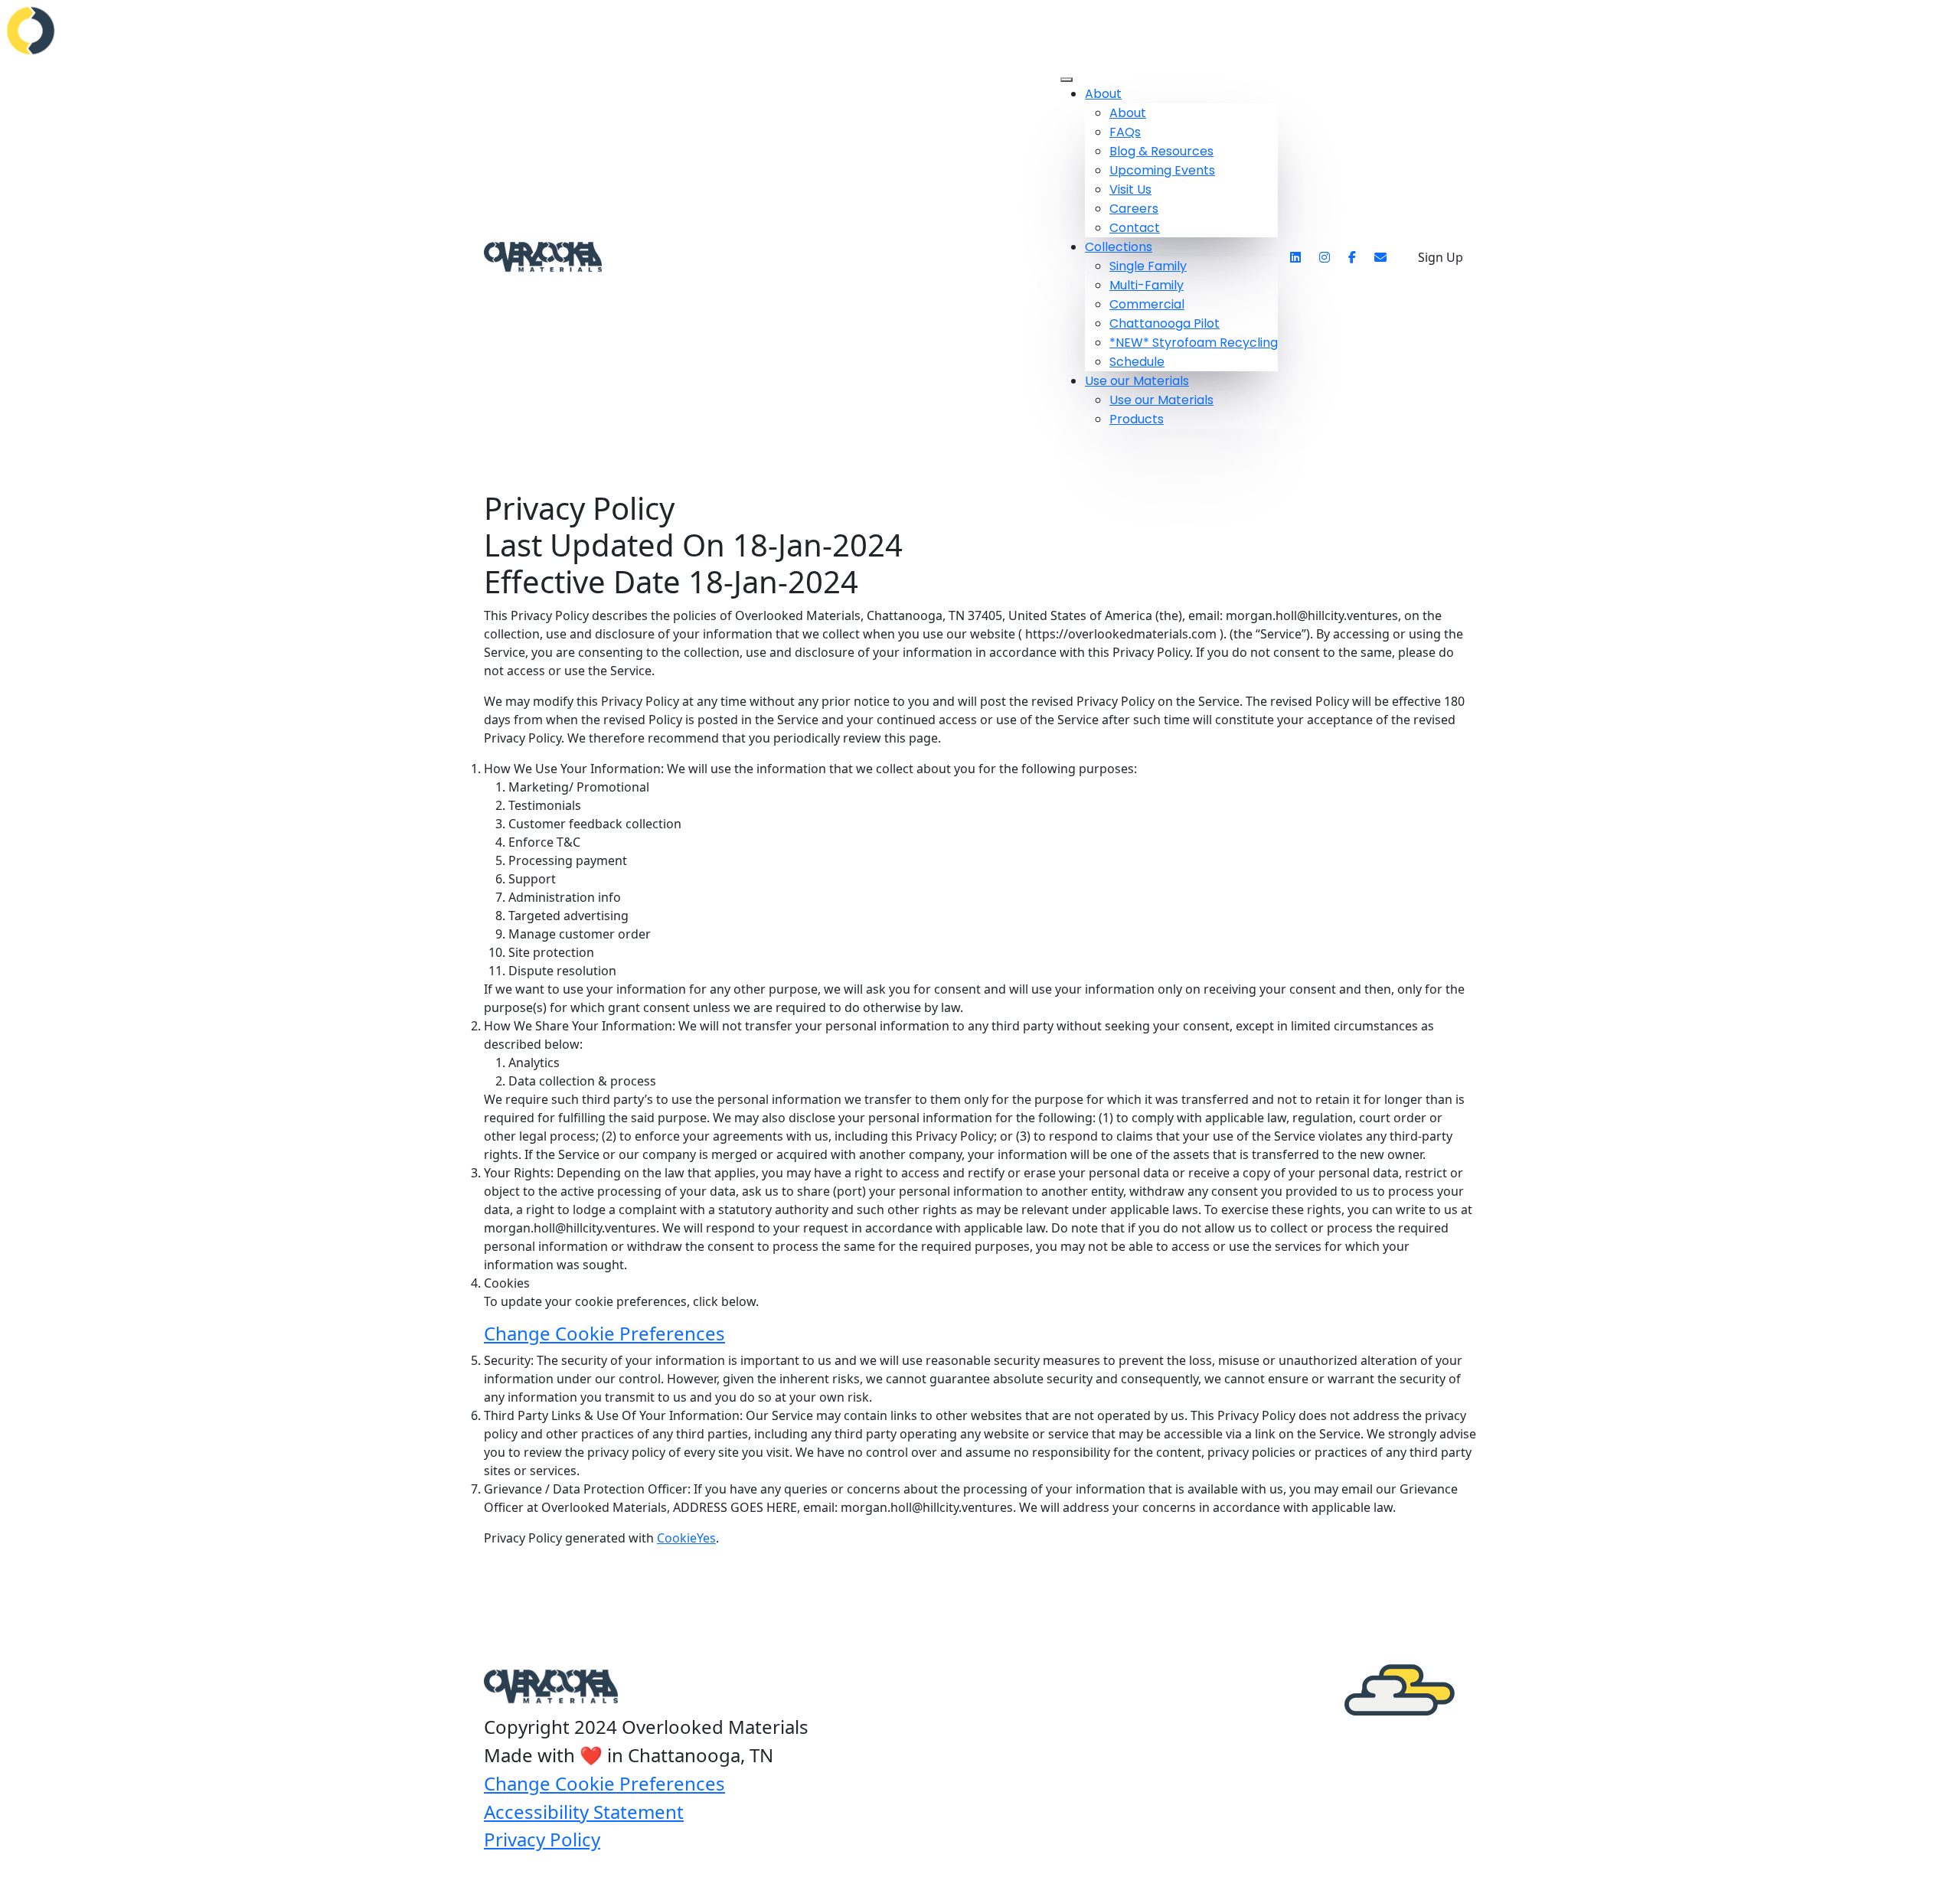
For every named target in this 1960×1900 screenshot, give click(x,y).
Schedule (1137, 362)
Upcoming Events (1162, 170)
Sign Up (1441, 257)
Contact (1135, 228)
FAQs (1125, 132)
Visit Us (1130, 189)
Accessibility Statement (584, 1812)
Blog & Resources (1161, 151)
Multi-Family (1147, 285)
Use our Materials (1137, 381)
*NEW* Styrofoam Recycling (1194, 343)
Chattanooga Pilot (1165, 323)
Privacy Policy (542, 1839)
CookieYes (686, 1538)
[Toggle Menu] (1067, 80)
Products (1137, 419)
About (1103, 94)
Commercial (1147, 304)
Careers (1134, 209)
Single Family (1148, 266)
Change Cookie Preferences (604, 1333)
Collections (1119, 247)
